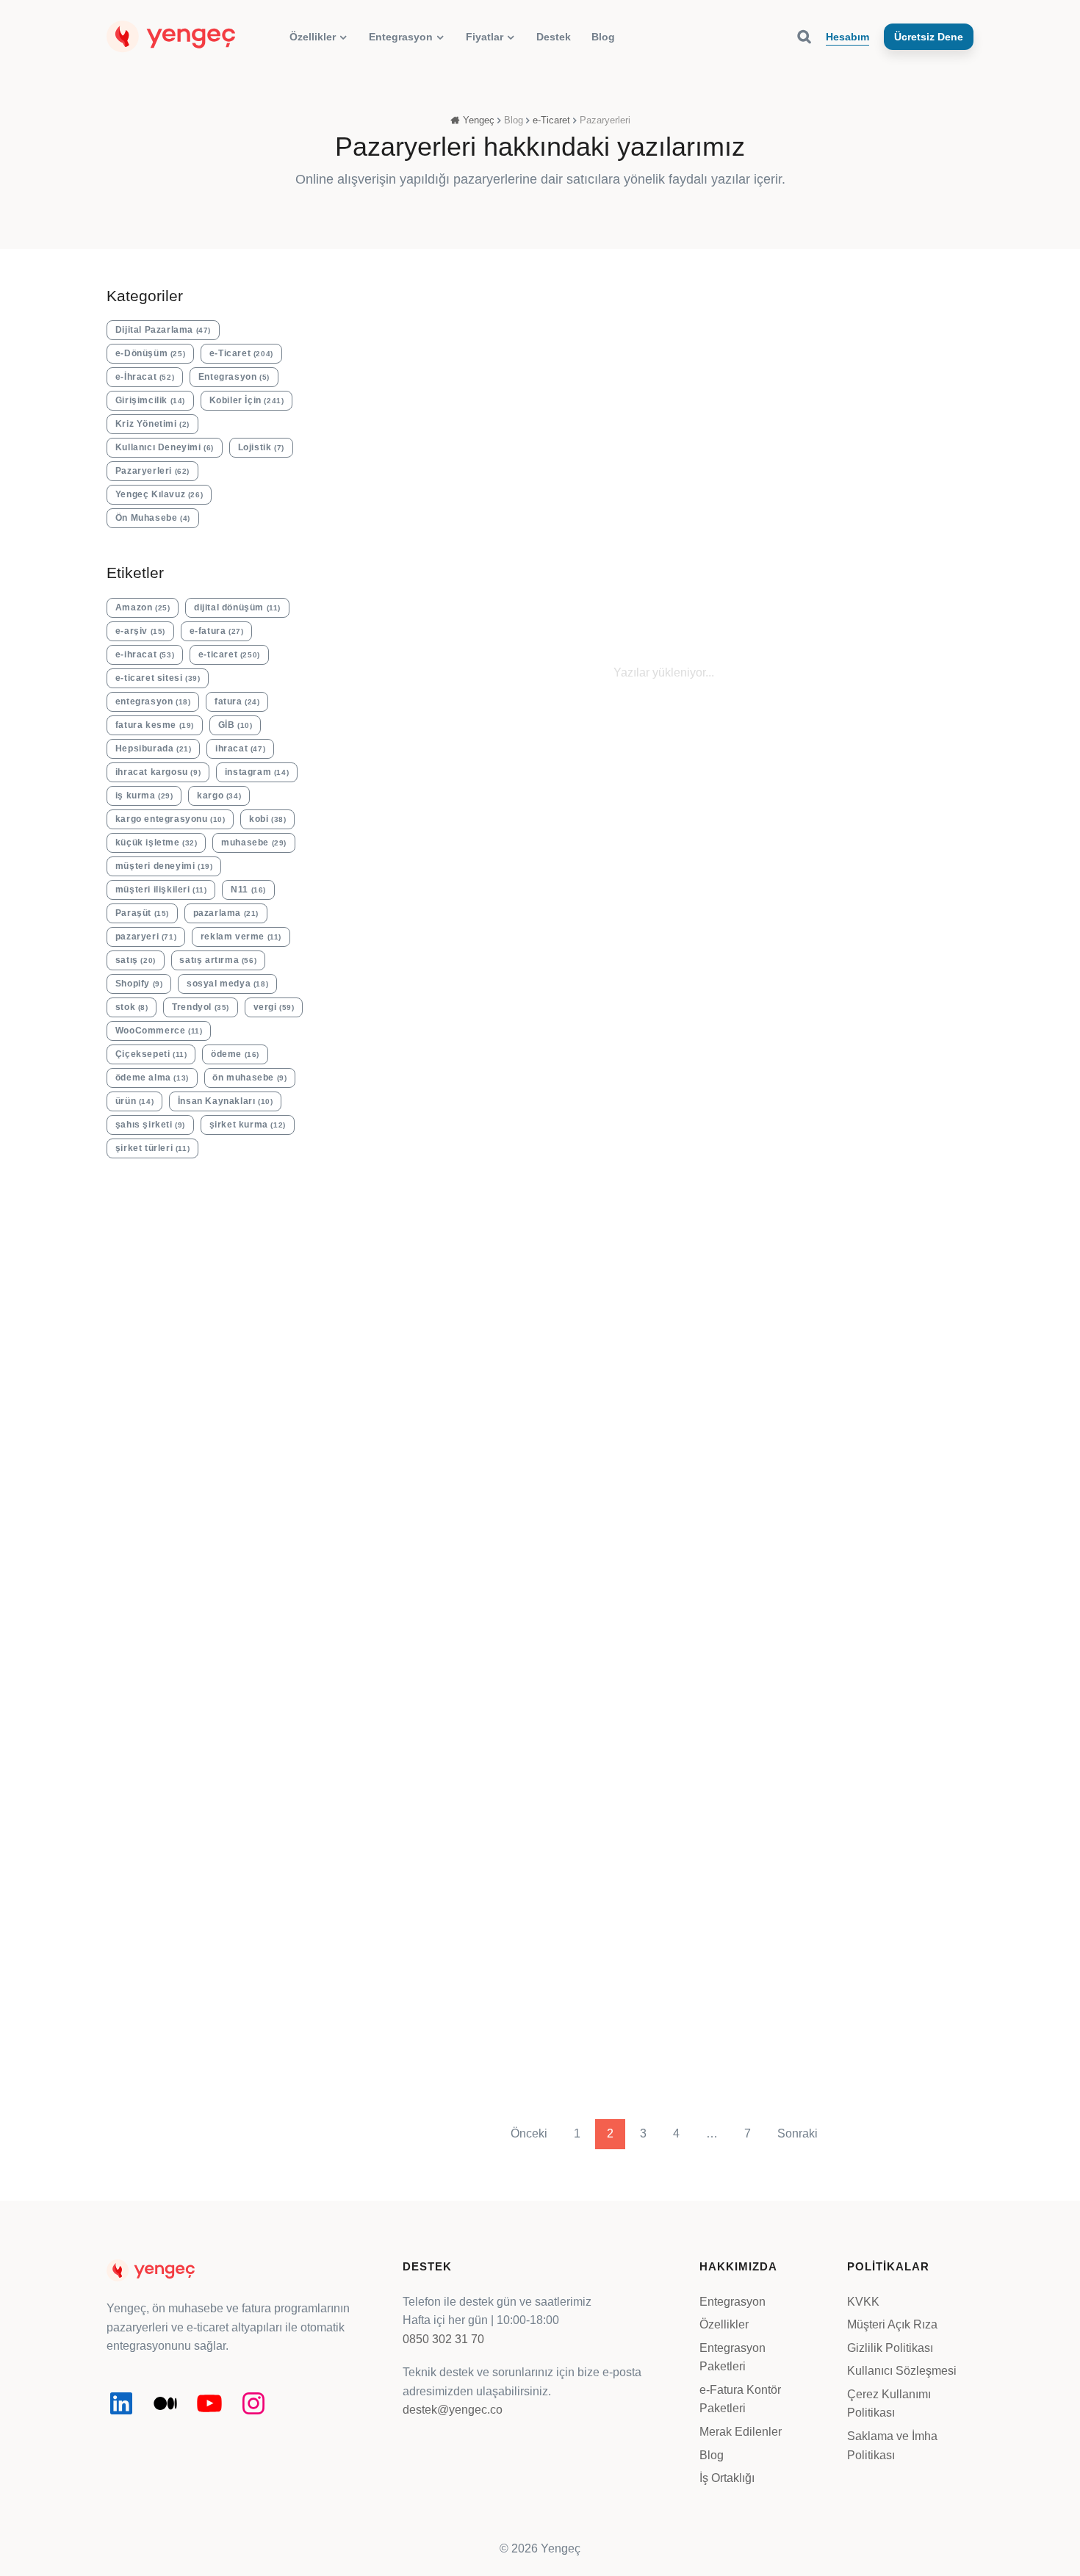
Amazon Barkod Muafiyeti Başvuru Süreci (417, 494)
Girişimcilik (150, 400)
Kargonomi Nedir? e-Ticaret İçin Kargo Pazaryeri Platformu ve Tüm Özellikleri (744, 519)
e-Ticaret (241, 353)
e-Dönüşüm (150, 353)
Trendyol (201, 1007)
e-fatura (217, 631)
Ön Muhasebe (153, 518)
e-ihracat (145, 654)
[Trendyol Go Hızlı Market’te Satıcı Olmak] (504, 1809)
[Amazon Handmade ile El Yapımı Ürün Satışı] (824, 1809)
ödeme (235, 1054)
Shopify (139, 984)
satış (136, 960)
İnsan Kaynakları (226, 1101)
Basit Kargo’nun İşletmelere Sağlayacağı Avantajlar (423, 1131)
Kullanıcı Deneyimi (165, 447)
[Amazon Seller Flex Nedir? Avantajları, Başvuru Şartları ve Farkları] (744, 980)
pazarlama (226, 913)
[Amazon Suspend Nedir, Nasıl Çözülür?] (584, 351)
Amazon (143, 607)
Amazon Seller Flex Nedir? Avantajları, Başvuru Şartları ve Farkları (744, 1139)
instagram (257, 772)
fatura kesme (155, 725)
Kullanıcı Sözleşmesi (902, 2371)
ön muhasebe (249, 1078)
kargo (219, 795)
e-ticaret (229, 654)
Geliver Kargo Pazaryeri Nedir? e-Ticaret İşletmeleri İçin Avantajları (902, 519)
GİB (235, 725)
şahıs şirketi (150, 1125)
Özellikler (724, 2324)
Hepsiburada (154, 748)
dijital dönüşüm (237, 607)
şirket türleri (152, 1148)
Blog (712, 2455)
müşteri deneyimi (164, 866)
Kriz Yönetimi (152, 424)
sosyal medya (227, 984)
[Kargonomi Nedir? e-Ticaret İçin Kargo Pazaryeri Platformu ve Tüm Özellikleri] (744, 351)
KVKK (863, 2301)
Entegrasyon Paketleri (732, 2357)
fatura (237, 701)
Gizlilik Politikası (890, 2348)
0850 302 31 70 (443, 2339)
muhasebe (254, 843)
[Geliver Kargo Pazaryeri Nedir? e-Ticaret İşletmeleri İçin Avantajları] (904, 351)
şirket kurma (248, 1125)
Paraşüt (142, 913)
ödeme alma (152, 1078)
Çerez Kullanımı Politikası (889, 2404)
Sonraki (798, 2133)
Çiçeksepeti (151, 1054)
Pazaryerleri (417, 434)
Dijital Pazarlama (163, 330)
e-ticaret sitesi (158, 678)
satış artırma (218, 960)
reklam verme (241, 937)
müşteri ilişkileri (161, 890)
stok (132, 1007)
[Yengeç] (171, 36)
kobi (267, 819)
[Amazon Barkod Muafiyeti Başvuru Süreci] (424, 351)
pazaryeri (146, 937)
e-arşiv (140, 631)
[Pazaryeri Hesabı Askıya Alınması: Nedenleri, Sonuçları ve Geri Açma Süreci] (584, 980)
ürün (134, 1101)
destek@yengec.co (453, 2410)
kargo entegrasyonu (170, 819)
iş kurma (144, 795)
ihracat (240, 748)
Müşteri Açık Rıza (892, 2324)
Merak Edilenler (741, 2432)
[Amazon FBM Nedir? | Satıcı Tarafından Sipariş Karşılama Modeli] (904, 980)
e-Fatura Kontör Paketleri (740, 2399)
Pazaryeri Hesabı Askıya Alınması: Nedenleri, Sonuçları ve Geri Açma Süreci (580, 1155)
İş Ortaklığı (727, 2478)
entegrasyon (153, 701)
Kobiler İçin (247, 400)
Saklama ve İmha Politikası (892, 2446)
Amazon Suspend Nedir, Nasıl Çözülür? (576, 494)
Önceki (529, 2133)
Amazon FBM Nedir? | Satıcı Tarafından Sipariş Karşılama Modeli (902, 1147)
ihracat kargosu (158, 772)
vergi (274, 1007)
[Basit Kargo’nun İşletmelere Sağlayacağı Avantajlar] (424, 980)
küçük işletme (156, 843)
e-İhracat (145, 377)
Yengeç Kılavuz (159, 494)
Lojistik (261, 447)
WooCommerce (159, 1031)
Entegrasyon (234, 377)
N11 (248, 890)
